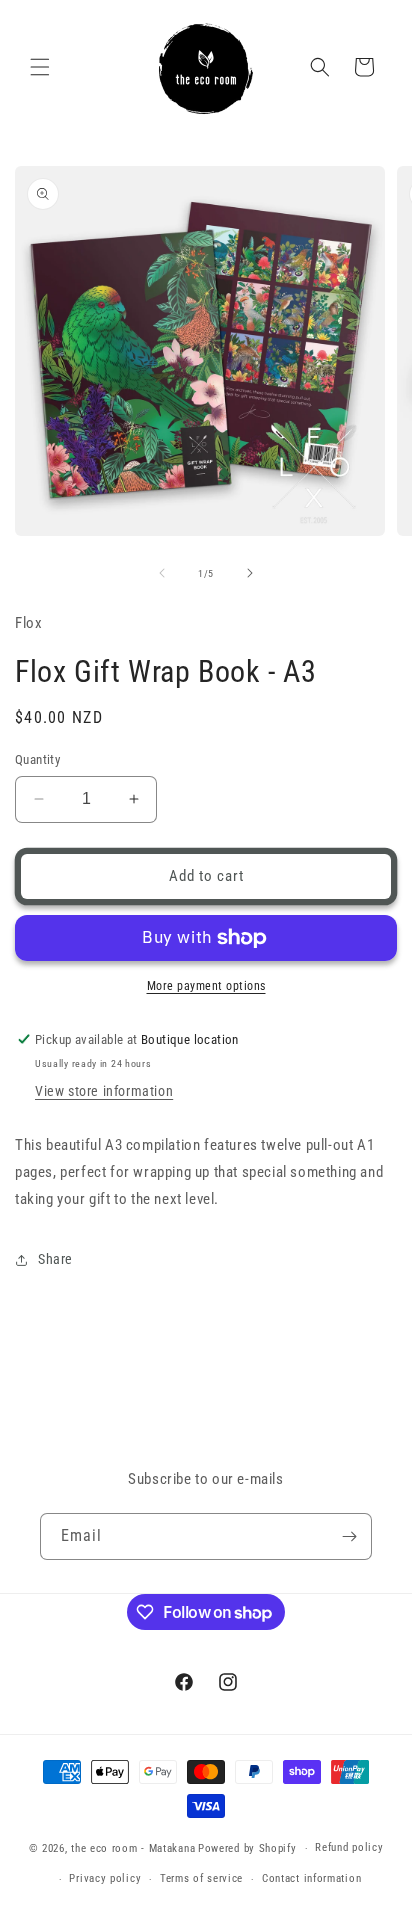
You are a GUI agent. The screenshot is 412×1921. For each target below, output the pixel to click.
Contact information (311, 1878)
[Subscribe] (349, 1536)
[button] (40, 67)
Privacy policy (105, 1878)
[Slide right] (250, 573)
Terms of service (201, 1878)
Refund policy (349, 1847)
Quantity (37, 759)
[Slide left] (162, 573)
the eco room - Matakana (133, 1848)
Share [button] (55, 1259)
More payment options (206, 986)
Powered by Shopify (247, 1848)
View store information (104, 1091)
